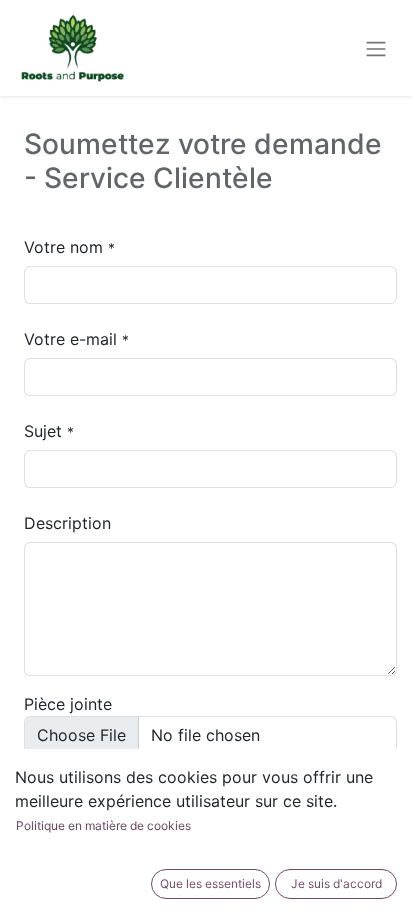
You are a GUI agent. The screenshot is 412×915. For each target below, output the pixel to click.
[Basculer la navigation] (376, 48)
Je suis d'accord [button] (336, 883)
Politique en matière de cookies (103, 825)
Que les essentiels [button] (210, 883)
